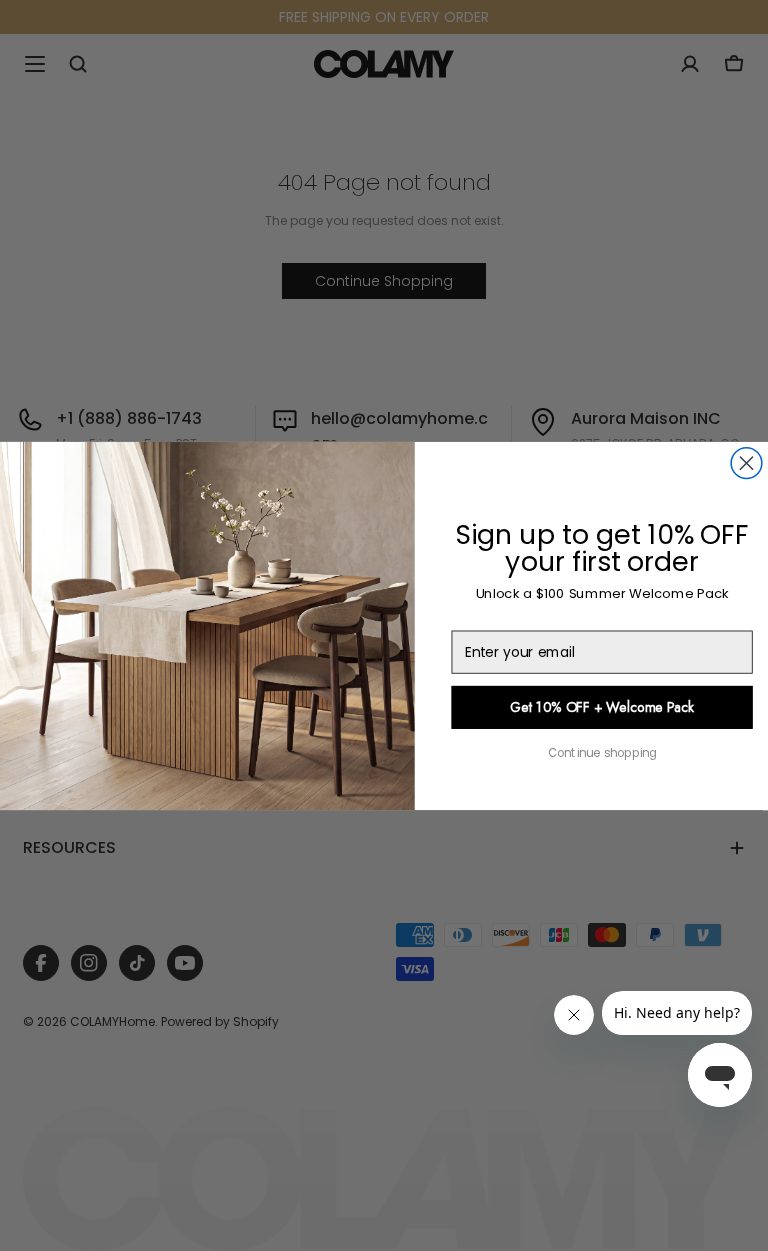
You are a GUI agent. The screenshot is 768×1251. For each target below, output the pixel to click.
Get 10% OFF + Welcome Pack (602, 707)
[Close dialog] (746, 462)
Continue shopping (602, 753)
